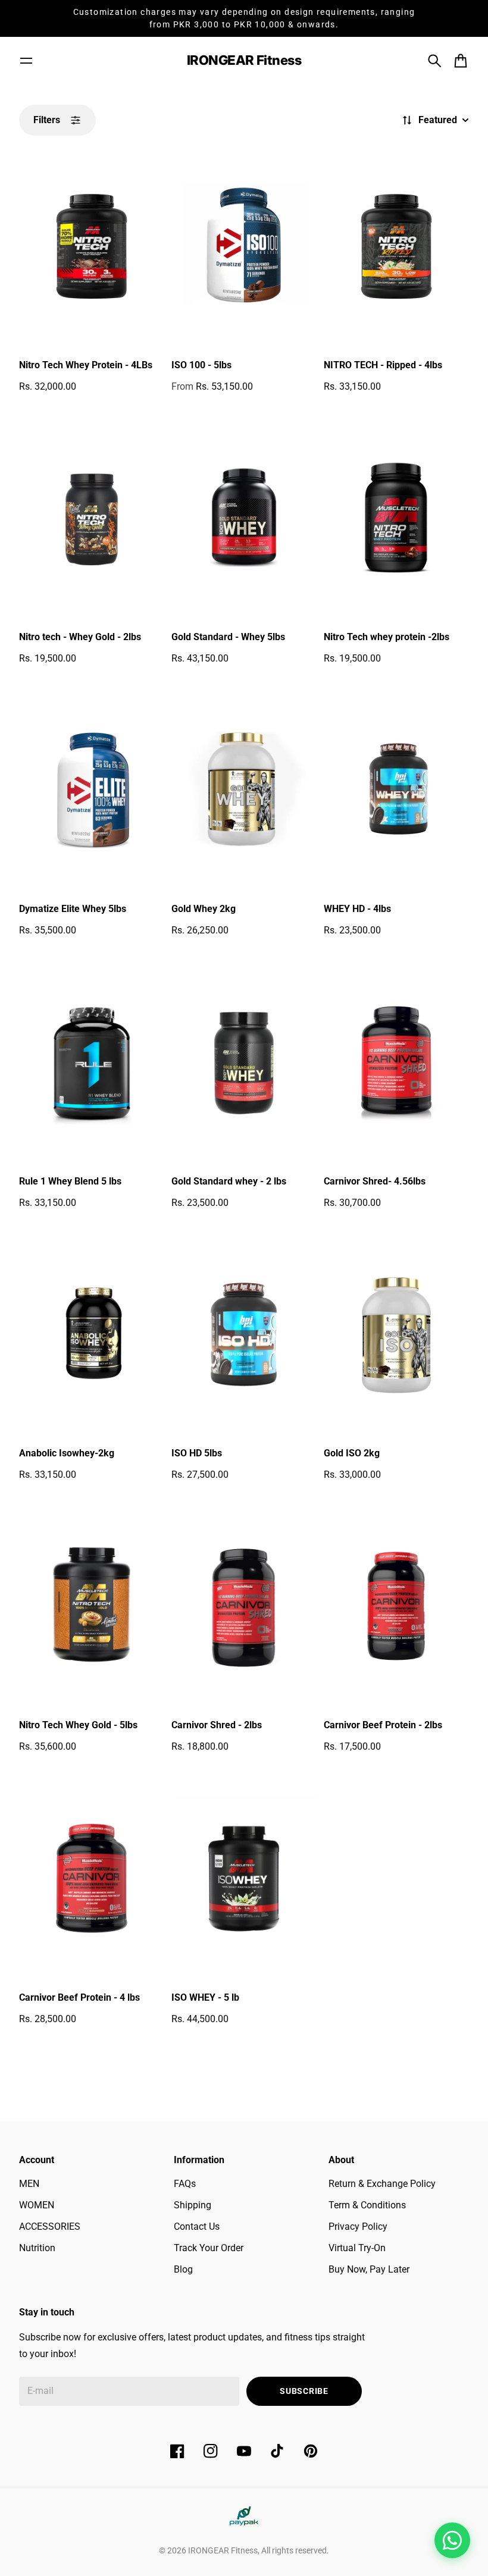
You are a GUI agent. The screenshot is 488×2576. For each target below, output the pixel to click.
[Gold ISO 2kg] (396, 1335)
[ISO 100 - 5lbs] (244, 247)
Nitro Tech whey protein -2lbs (387, 637)
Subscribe (304, 2391)
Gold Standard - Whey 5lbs (228, 637)
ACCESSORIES (50, 2226)
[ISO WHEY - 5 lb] (244, 1879)
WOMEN (37, 2205)
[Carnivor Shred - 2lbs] (244, 1607)
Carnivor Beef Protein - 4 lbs (79, 1997)
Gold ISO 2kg (352, 1453)
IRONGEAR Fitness (223, 2550)
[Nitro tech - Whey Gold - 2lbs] (92, 519)
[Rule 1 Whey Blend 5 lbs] (92, 1063)
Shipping (193, 2205)
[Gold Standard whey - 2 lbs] (244, 1063)
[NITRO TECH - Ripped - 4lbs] (396, 247)
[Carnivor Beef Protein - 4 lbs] (92, 1879)
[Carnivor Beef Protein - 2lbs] (396, 1607)
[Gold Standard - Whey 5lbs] (244, 519)
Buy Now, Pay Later (369, 2269)
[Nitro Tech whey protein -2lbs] (396, 519)
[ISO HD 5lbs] (244, 1335)
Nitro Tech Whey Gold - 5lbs (78, 1725)
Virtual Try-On (357, 2248)
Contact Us (197, 2226)
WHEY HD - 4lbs (357, 909)
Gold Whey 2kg (204, 909)
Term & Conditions (367, 2205)
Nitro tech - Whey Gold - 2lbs (80, 637)
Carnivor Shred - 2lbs (217, 1725)
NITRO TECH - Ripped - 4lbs (383, 365)
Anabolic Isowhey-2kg (67, 1453)
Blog (183, 2269)
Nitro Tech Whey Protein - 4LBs (86, 365)
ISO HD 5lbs (197, 1453)
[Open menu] (26, 61)
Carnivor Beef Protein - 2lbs (383, 1725)
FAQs (185, 2184)
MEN (29, 2184)
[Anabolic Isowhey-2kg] (92, 1335)
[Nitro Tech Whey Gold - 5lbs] (92, 1607)
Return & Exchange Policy (382, 2184)
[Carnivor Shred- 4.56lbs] (396, 1063)
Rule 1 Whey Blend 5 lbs (70, 1181)
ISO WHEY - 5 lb (205, 1997)
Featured (438, 120)
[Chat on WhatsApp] (452, 2540)
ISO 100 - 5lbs (201, 365)
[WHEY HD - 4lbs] (396, 791)
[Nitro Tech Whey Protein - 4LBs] (92, 247)
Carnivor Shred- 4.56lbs (375, 1181)
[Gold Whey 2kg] (244, 791)
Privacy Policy (358, 2226)
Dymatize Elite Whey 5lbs (73, 909)
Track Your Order (209, 2248)
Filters (47, 120)
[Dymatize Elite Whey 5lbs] (92, 791)
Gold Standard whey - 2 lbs (229, 1181)
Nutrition (37, 2248)
